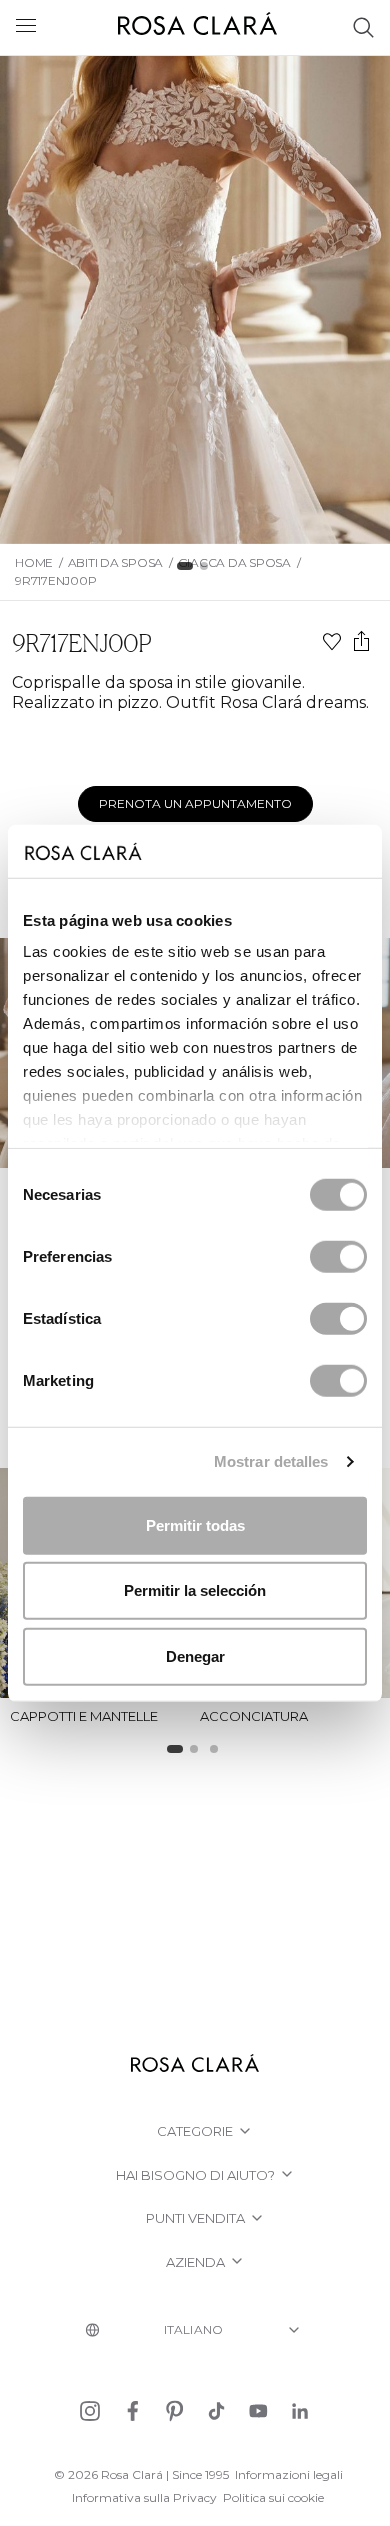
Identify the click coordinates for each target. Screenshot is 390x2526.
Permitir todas (195, 1524)
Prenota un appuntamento (195, 803)
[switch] (338, 1256)
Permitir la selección (195, 1590)
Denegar (195, 1655)
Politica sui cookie (273, 2497)
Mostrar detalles (271, 1461)
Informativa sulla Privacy (144, 2497)
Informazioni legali (289, 2474)
